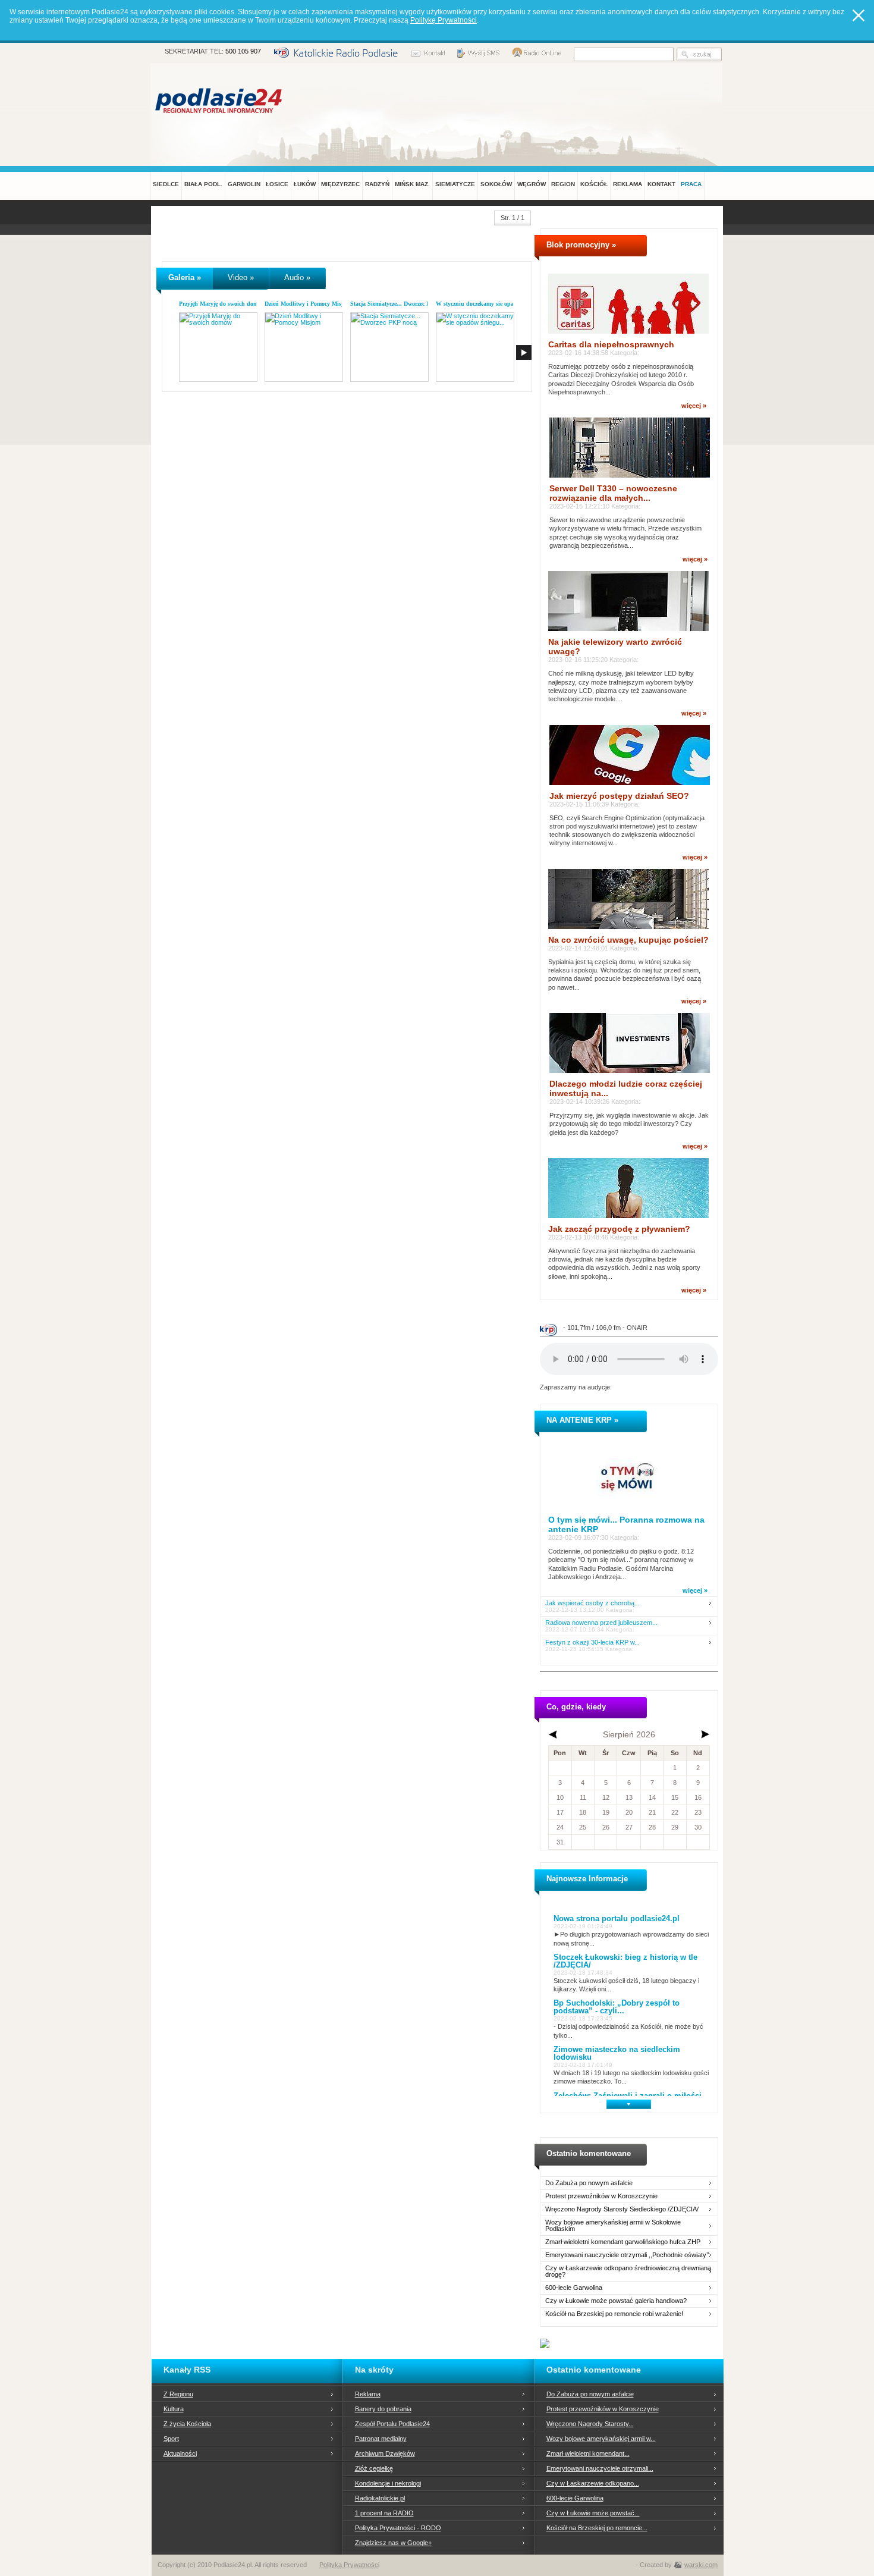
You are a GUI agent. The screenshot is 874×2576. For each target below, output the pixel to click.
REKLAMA (628, 184)
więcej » (694, 406)
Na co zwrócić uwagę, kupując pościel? (628, 940)
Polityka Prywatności (349, 2565)
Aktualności (180, 2453)
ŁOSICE (277, 184)
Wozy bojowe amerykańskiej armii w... (601, 2439)
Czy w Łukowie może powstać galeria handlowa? (616, 2301)
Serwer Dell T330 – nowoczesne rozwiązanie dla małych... (613, 493)
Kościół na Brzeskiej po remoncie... (597, 2528)
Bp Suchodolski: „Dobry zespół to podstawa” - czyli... (617, 2007)
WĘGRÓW (532, 184)
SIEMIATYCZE (455, 184)
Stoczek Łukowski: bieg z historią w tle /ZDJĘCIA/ (625, 1961)
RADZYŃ (377, 184)
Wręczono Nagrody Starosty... (590, 2424)
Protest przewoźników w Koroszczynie (601, 2196)
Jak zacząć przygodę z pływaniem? (619, 1229)
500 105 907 (243, 51)
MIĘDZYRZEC (340, 184)
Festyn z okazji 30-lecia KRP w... (592, 1642)
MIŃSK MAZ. (412, 184)
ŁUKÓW (305, 184)
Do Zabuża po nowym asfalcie (589, 2183)
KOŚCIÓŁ (594, 184)
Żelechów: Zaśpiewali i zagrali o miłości (628, 2096)
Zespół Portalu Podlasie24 (392, 2424)
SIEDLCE (166, 184)
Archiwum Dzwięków (385, 2453)
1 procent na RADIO (384, 2513)
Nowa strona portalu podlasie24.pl (617, 1918)
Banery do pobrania (383, 2409)
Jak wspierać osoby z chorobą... (592, 1603)
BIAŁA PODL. (203, 184)
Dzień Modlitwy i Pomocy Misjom (308, 304)
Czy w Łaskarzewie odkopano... (593, 2483)
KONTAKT (661, 184)
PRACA (691, 184)
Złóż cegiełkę (374, 2468)
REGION (563, 184)
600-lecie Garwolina (574, 2288)
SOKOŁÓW (496, 184)
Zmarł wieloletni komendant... (588, 2453)
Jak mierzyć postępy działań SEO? (619, 796)
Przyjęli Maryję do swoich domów (222, 304)
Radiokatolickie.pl (380, 2498)
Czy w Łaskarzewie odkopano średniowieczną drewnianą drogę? (628, 2271)
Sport (171, 2439)
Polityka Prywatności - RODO (398, 2528)
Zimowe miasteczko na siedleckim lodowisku (617, 2053)
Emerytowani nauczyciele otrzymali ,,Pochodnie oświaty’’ (627, 2255)
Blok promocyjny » (581, 245)
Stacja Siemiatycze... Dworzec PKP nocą (401, 304)
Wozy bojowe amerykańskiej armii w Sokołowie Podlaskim (613, 2226)
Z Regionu (178, 2394)
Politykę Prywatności (444, 20)
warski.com (701, 2565)
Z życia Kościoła (187, 2424)
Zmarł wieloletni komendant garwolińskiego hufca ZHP (623, 2242)
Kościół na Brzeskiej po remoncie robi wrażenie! (614, 2314)
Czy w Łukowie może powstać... (593, 2513)
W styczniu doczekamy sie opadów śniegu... (492, 304)
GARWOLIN (244, 184)
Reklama (368, 2394)
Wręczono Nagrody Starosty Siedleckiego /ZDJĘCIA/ (622, 2209)
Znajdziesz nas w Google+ (393, 2543)
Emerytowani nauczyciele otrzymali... (600, 2468)
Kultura (174, 2409)
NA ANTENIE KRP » (582, 1420)
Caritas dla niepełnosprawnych (611, 344)
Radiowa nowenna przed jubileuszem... (601, 1623)
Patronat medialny (381, 2439)
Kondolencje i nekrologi (388, 2483)
